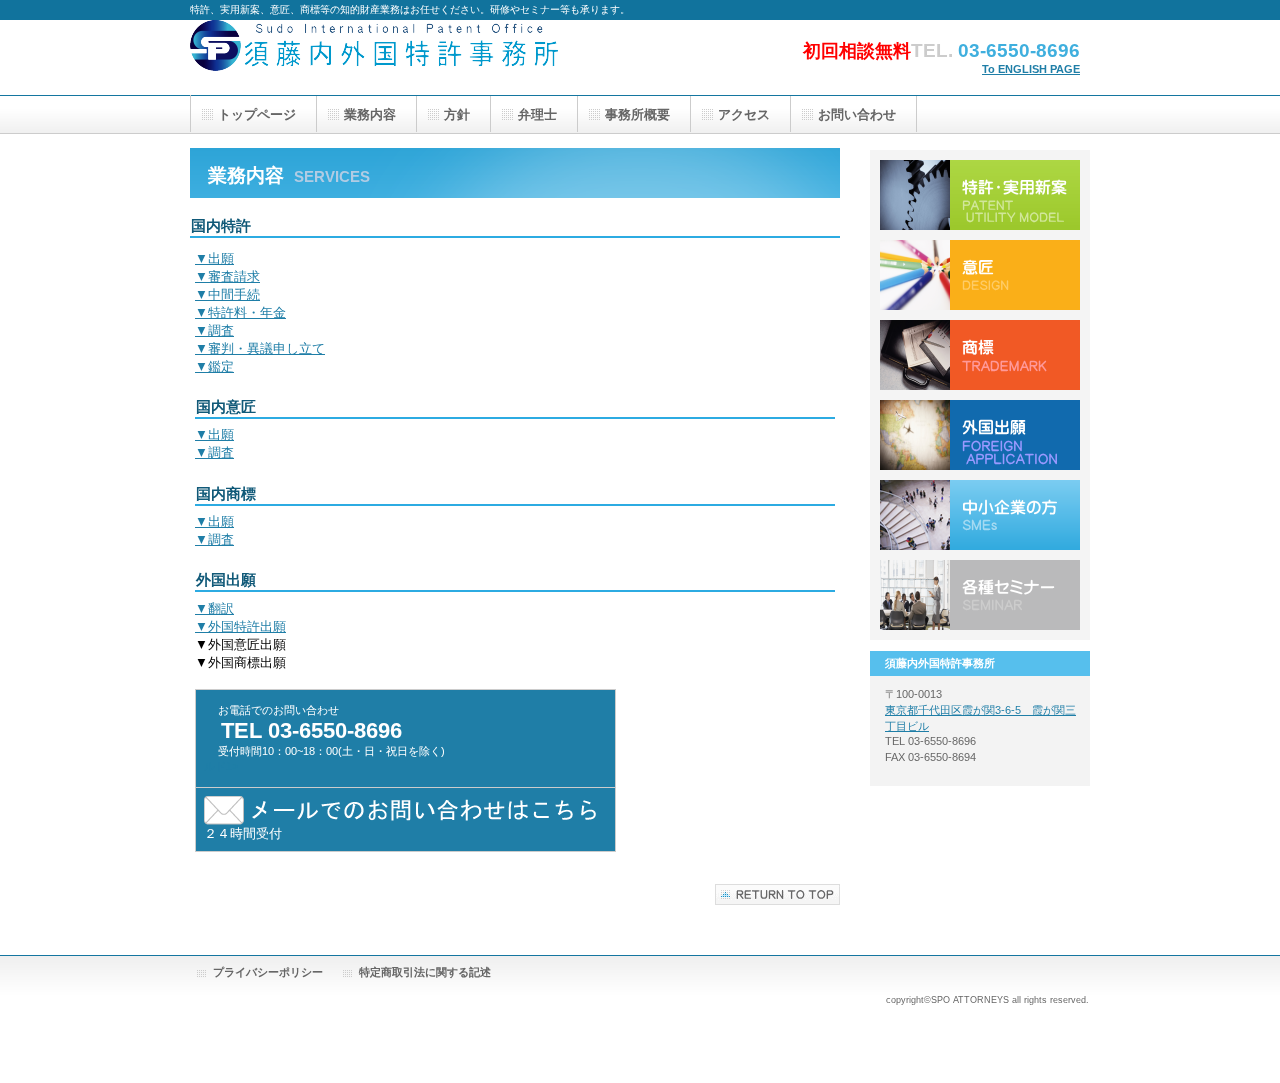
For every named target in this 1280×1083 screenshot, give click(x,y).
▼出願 (214, 258)
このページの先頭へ (777, 894)
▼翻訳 (214, 608)
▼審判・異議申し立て (260, 348)
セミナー (980, 595)
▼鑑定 (214, 366)
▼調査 (214, 330)
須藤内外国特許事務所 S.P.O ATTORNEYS (390, 57)
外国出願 (980, 435)
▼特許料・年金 (240, 312)
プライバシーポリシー (268, 972)
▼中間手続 (227, 294)
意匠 (980, 275)
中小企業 (980, 515)
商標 (980, 355)
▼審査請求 (227, 276)
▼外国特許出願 (240, 626)
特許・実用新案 (980, 195)
